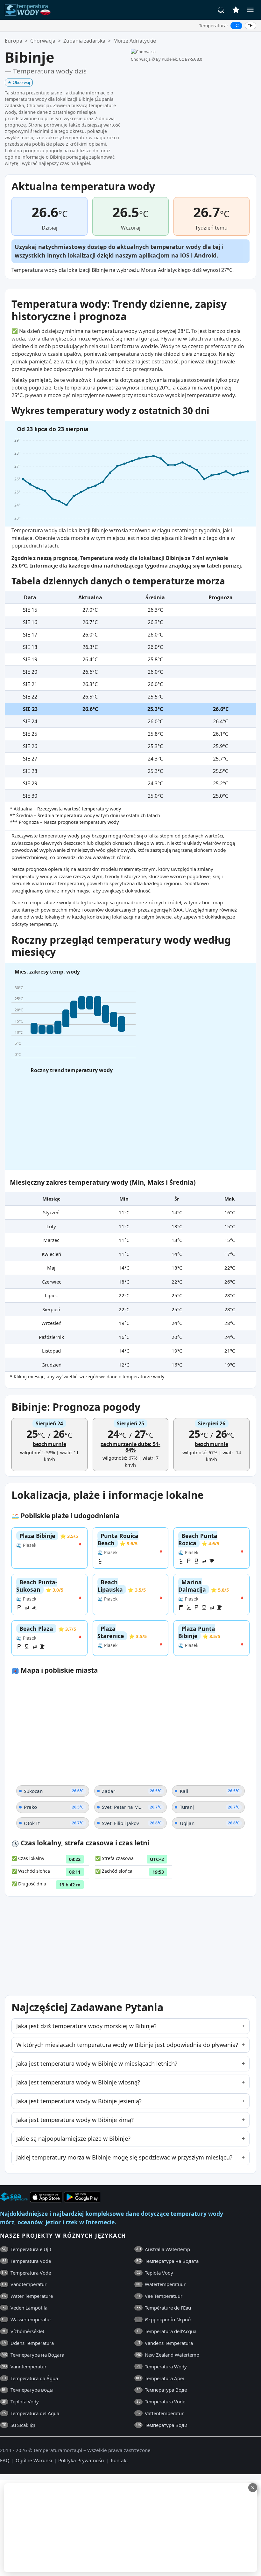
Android (205, 255)
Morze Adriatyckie (135, 41)
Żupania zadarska (84, 41)
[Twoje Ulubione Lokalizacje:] (236, 10)
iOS (185, 255)
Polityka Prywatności (81, 2460)
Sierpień (51, 1309)
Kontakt (119, 2460)
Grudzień (51, 1365)
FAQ (5, 2460)
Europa (14, 41)
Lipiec (51, 1295)
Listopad (51, 1351)
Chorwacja (43, 41)
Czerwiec (51, 1282)
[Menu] (250, 10)
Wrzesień (51, 1323)
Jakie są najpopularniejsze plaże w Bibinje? (73, 2139)
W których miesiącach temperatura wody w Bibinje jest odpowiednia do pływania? (127, 2045)
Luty (51, 1226)
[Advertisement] (130, 2528)
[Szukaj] (221, 10)
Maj (51, 1268)
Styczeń (51, 1212)
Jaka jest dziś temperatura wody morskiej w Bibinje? (86, 2026)
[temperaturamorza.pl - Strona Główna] (30, 10)
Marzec (51, 1240)
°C (236, 25)
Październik (51, 1337)
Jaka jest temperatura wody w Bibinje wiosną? (78, 2082)
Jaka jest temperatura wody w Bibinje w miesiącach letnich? (97, 2063)
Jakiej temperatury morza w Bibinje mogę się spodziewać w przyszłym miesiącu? (124, 2157)
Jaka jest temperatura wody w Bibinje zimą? (75, 2120)
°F (250, 25)
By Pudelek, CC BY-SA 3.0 (179, 59)
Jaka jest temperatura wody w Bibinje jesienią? (79, 2101)
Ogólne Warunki (34, 2460)
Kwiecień (51, 1254)
